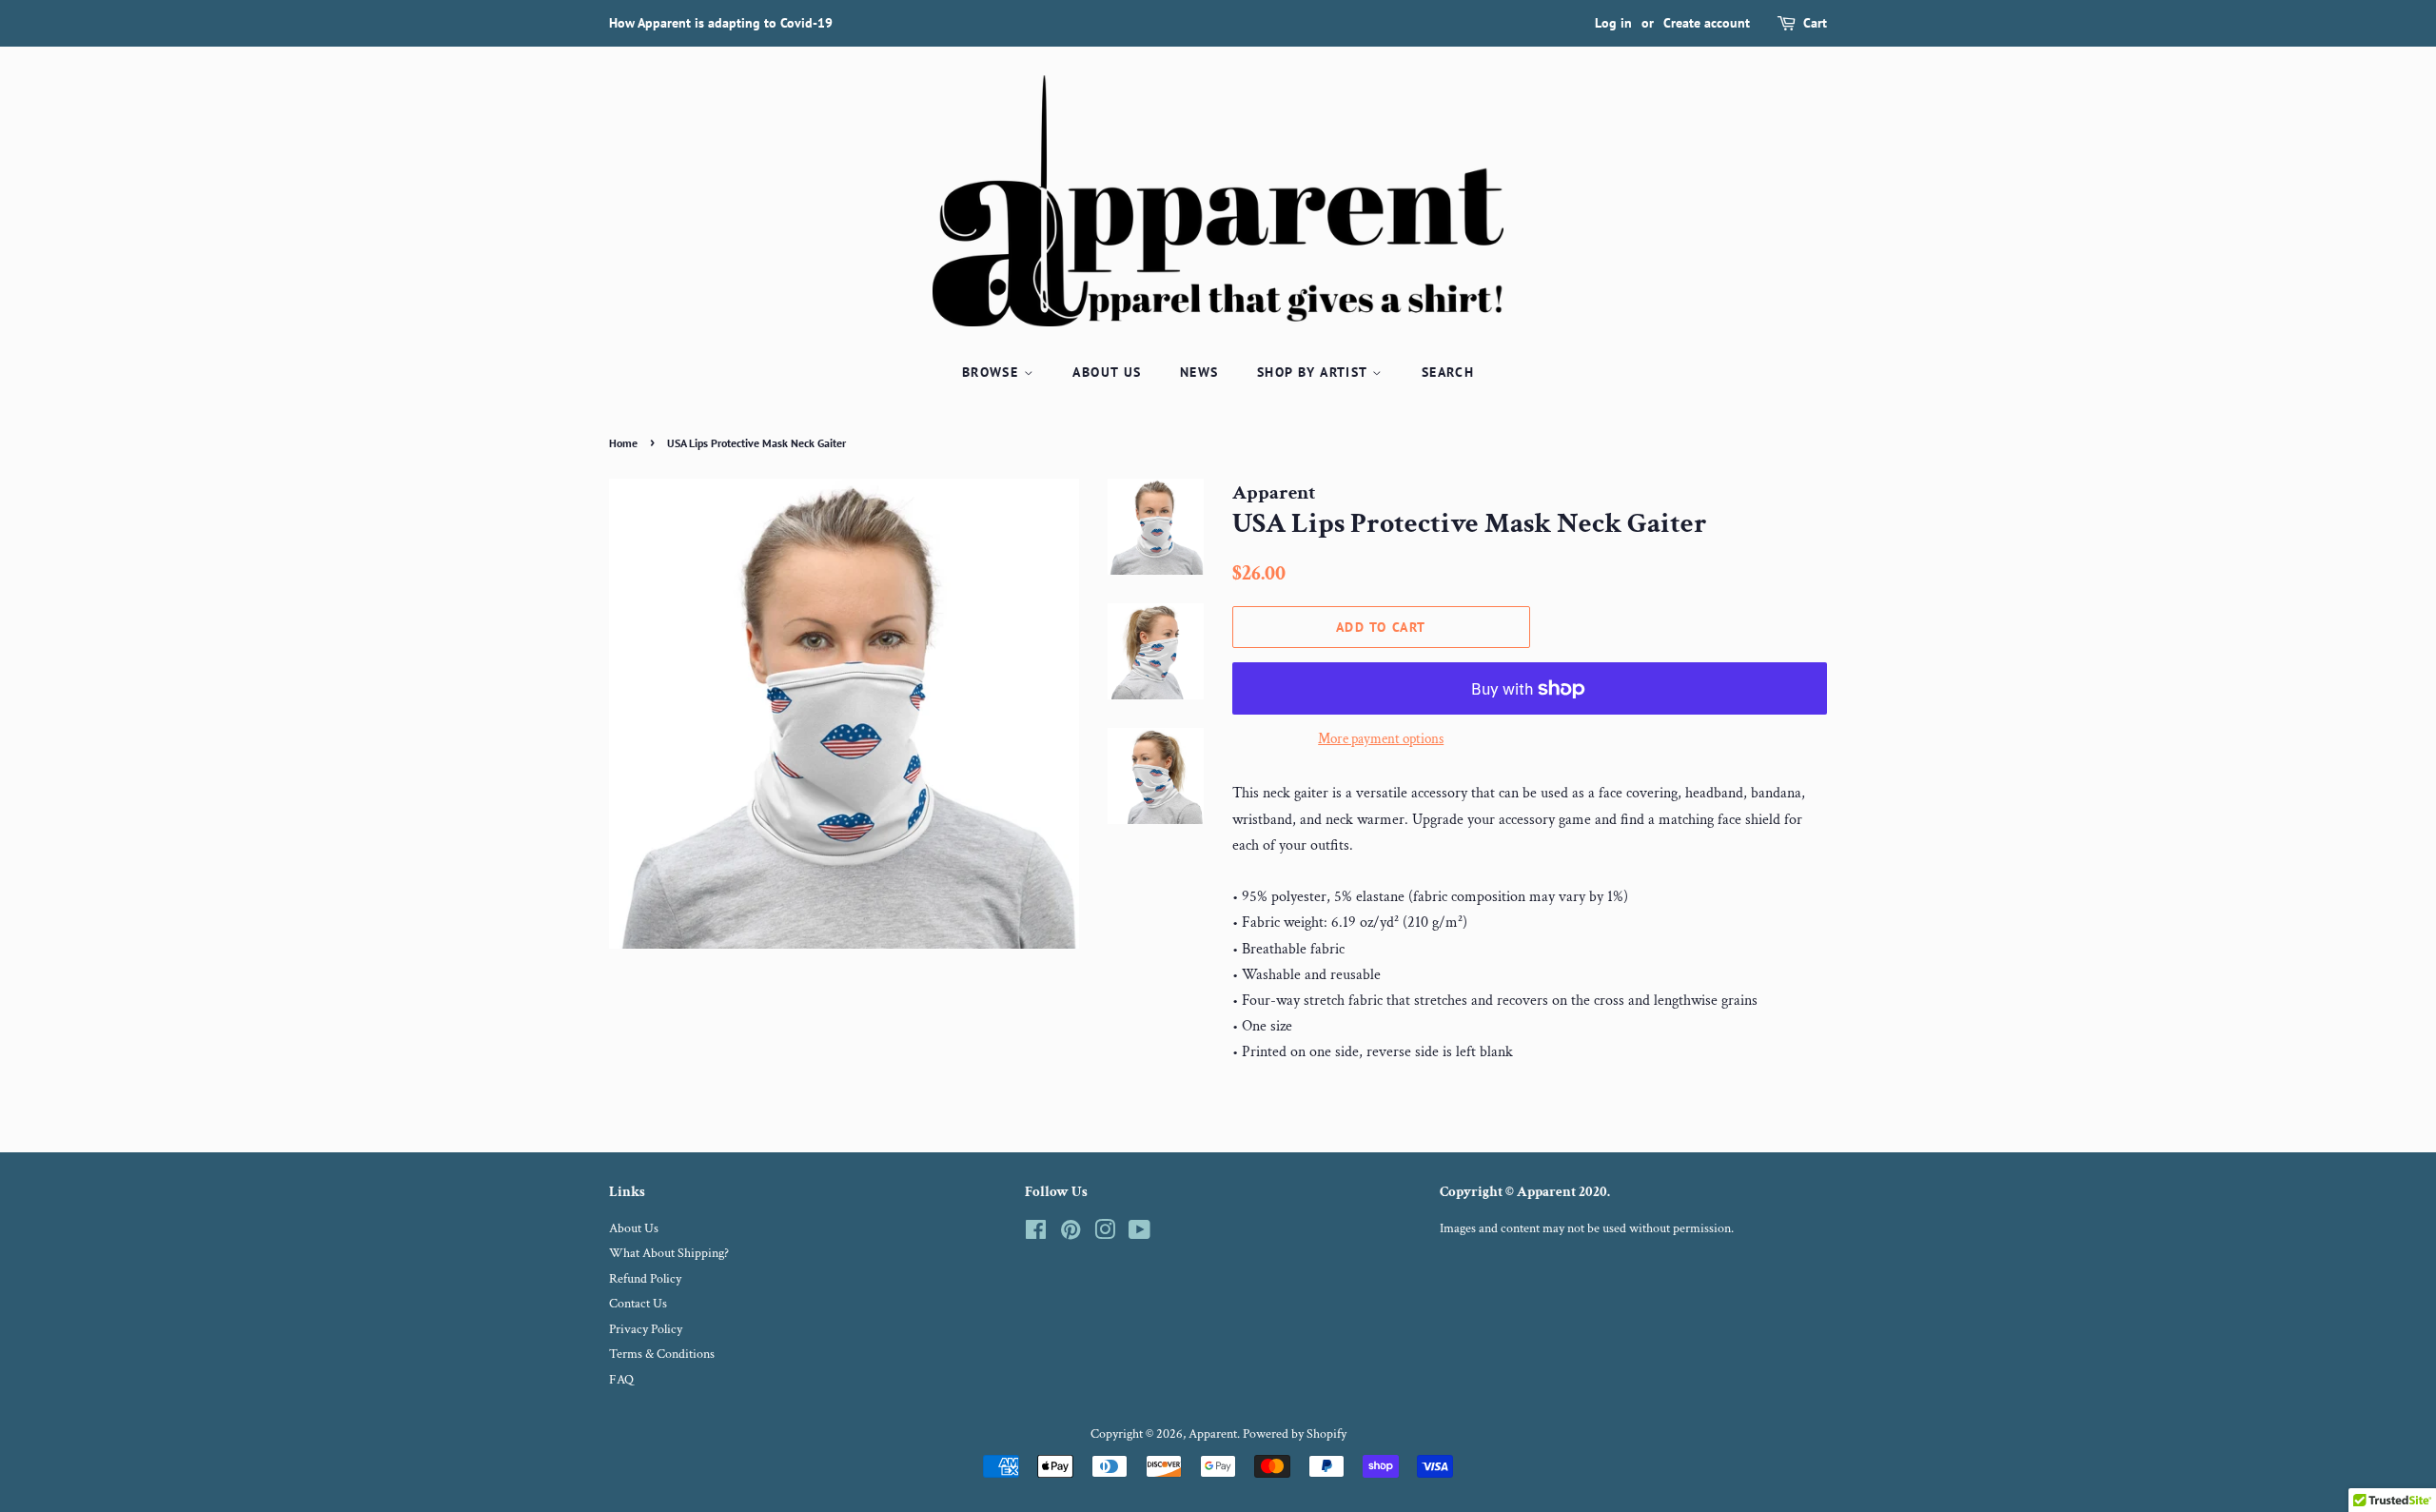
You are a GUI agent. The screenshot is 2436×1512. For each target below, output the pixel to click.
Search (1448, 372)
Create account (1707, 23)
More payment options (1381, 739)
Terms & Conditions (662, 1354)
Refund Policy (645, 1279)
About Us (1107, 372)
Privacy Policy (646, 1329)
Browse (993, 372)
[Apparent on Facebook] (1036, 1234)
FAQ (621, 1380)
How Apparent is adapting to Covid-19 (721, 23)
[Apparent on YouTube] (1139, 1234)
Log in (1613, 23)
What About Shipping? (669, 1253)
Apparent (1213, 1434)
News (1199, 372)
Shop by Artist (1315, 372)
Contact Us (638, 1304)
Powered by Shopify (1295, 1434)
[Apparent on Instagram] (1105, 1234)
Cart (1815, 23)
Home (623, 443)
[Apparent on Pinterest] (1071, 1234)
